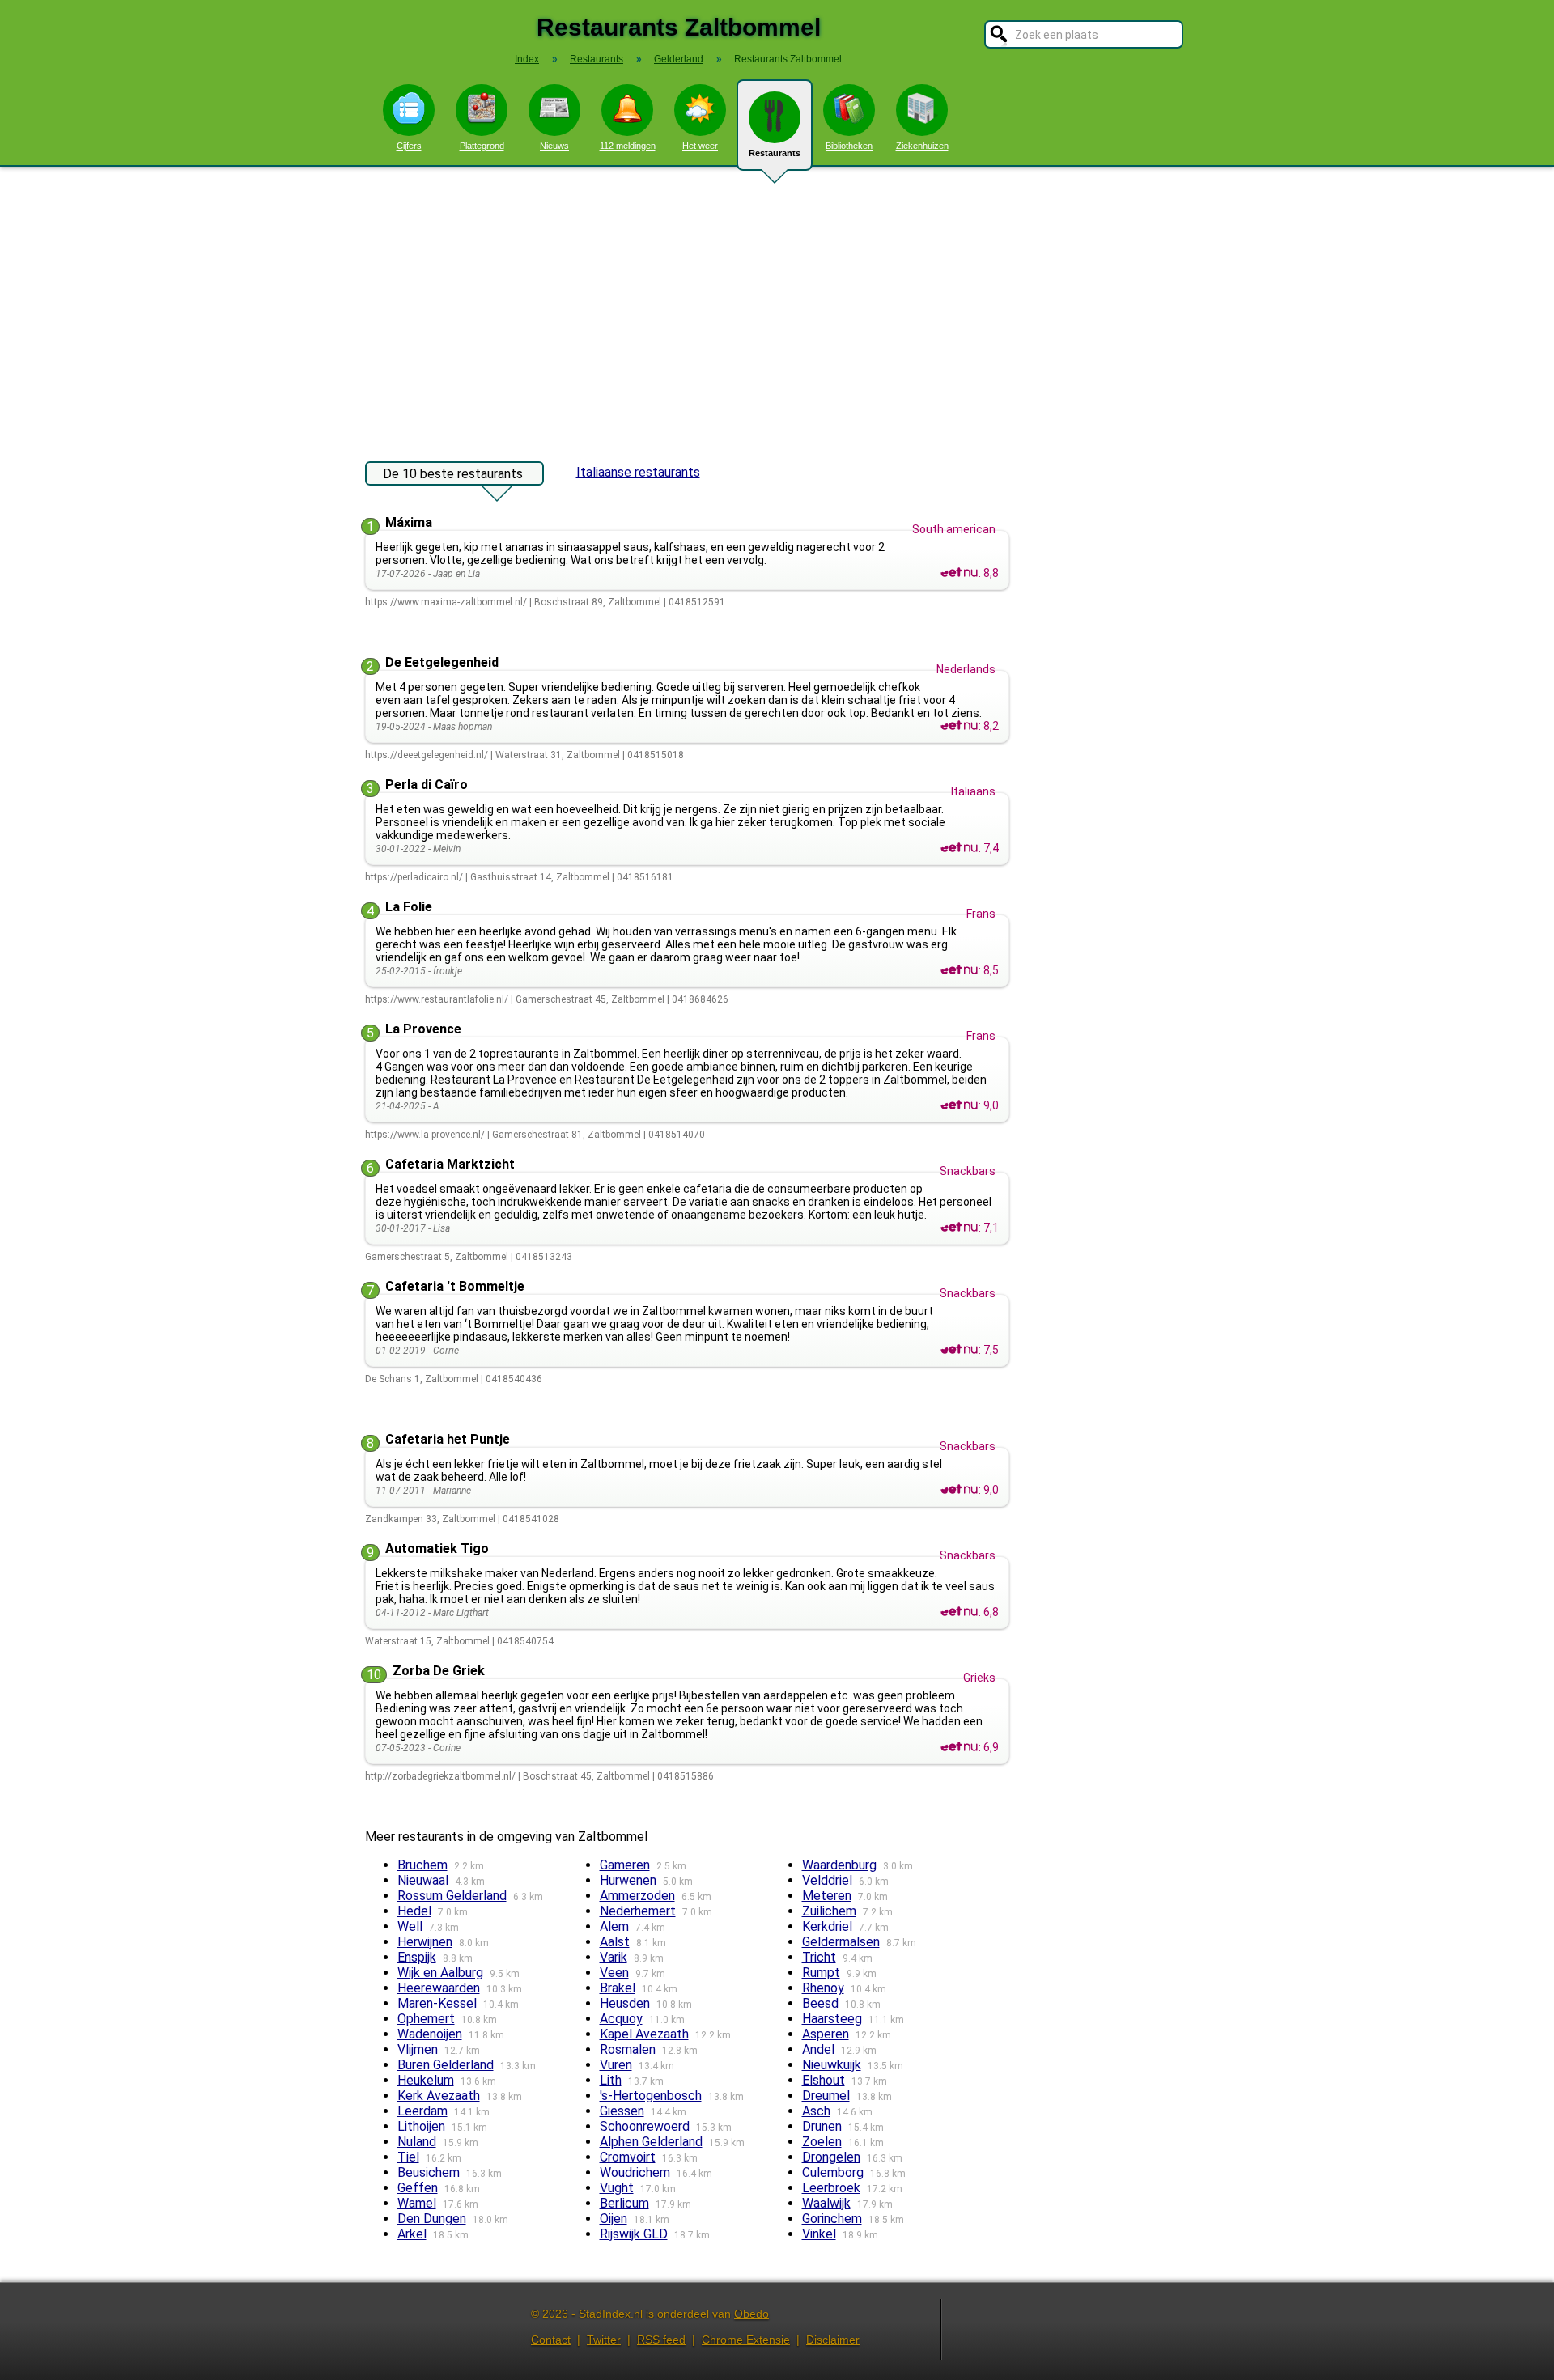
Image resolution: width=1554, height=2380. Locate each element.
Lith (611, 2080)
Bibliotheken (849, 146)
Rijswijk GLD (634, 2234)
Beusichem (429, 2172)
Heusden (625, 2003)
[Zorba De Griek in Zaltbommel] (959, 1747)
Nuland (417, 2142)
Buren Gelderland (446, 2065)
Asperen (826, 2034)
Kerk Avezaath (439, 2096)
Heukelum (426, 2080)
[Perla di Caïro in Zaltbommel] (959, 848)
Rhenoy (823, 1988)
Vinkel (819, 2234)
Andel (818, 2049)
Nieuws (554, 146)
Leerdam (422, 2111)
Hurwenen (628, 1880)
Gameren (625, 1865)
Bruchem (422, 1865)
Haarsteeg (832, 2019)
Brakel (618, 1988)
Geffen (418, 2188)
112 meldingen (628, 146)
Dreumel (826, 2096)
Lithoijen (421, 2126)
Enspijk (417, 1957)
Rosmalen (628, 2049)
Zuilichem (829, 1911)
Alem (614, 1926)
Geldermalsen (841, 1942)
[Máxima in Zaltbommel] (959, 573)
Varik (614, 1957)
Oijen (614, 2219)
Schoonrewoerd (645, 2126)
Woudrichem (635, 2172)
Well (410, 1926)
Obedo (752, 2314)
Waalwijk (826, 2203)
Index (527, 59)
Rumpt (821, 1973)
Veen (614, 1973)
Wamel (417, 2203)
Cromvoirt (628, 2157)
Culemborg (833, 2172)
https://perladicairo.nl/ (414, 877)
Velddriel (827, 1880)
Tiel (408, 2157)
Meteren (827, 1896)
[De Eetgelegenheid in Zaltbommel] (959, 726)
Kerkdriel (827, 1926)
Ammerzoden (637, 1896)
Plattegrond (482, 146)
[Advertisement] (777, 306)
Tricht (819, 1957)
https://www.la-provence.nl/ (425, 1135)
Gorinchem (832, 2219)
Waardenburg (839, 1865)
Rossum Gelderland (452, 1896)
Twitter (604, 2340)
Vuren (616, 2065)
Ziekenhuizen (922, 146)
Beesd (820, 2003)
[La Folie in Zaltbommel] (959, 970)
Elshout (824, 2080)
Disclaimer (833, 2340)
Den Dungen (432, 2219)
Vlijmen (418, 2049)
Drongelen (831, 2157)
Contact (551, 2340)
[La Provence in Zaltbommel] (959, 1105)
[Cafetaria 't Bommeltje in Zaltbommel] (959, 1350)
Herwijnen (425, 1942)
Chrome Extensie (746, 2340)
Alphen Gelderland (651, 2142)
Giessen (622, 2111)
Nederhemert (638, 1911)
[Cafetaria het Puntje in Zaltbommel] (959, 1490)
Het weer (700, 146)
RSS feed (661, 2340)
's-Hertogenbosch (651, 2096)
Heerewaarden (439, 1988)
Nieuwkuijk (832, 2065)
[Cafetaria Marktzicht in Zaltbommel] (959, 1228)
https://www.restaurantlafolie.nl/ (437, 999)
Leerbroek (831, 2188)
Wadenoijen (430, 2034)
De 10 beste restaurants (453, 474)
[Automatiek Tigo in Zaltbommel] (959, 1612)
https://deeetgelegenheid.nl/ (427, 755)
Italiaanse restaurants (638, 472)
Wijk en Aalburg (440, 1973)
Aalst (615, 1942)
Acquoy (621, 2019)
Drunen (822, 2126)
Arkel (412, 2234)
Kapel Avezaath (644, 2034)
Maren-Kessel (437, 2003)
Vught (617, 2188)
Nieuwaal (423, 1880)
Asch (816, 2111)
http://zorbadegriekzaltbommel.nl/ (440, 1776)
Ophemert (426, 2019)
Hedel (414, 1911)
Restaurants (775, 153)
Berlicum (624, 2203)
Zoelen (822, 2142)
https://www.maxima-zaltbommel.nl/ (446, 602)
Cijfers (409, 146)
